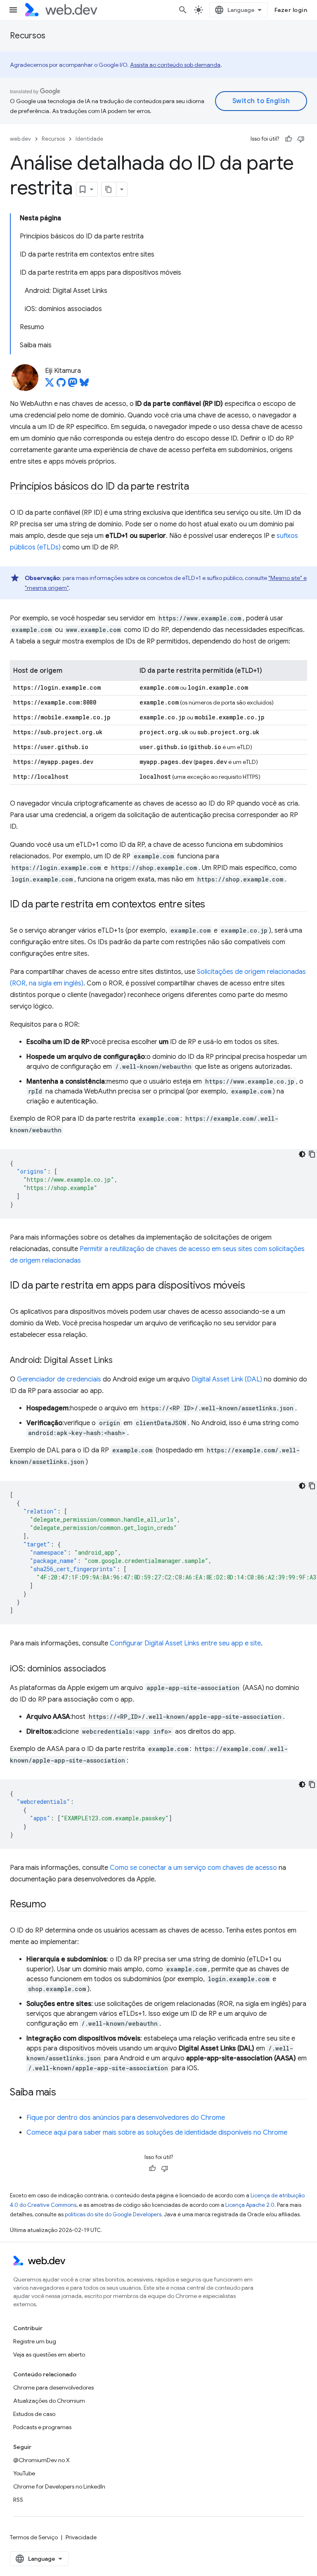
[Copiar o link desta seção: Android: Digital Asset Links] (120, 1361)
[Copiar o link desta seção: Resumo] (54, 1905)
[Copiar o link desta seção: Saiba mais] (64, 2093)
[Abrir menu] (13, 10)
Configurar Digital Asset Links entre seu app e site (185, 1643)
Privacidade (81, 2537)
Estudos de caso (34, 2414)
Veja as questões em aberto (49, 2354)
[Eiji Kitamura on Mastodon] (73, 385)
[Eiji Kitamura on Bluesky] (84, 385)
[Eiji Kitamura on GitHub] (61, 385)
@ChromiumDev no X (41, 2460)
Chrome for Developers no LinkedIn (59, 2486)
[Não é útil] (301, 139)
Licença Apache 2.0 (250, 2205)
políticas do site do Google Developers (113, 2214)
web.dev (20, 139)
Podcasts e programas (42, 2427)
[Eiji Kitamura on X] (50, 385)
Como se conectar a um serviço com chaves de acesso (193, 1868)
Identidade (89, 139)
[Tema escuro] (302, 1154)
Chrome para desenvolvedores (53, 2387)
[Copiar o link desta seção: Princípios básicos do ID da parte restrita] (196, 487)
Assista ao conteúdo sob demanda (175, 65)
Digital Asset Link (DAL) (227, 1379)
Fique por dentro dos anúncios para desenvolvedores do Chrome (126, 2118)
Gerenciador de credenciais (59, 1379)
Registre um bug (35, 2341)
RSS (18, 2500)
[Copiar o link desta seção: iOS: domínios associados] (114, 1669)
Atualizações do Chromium (49, 2401)
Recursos (28, 36)
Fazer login (291, 10)
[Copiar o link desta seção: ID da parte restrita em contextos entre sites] (213, 905)
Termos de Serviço (34, 2537)
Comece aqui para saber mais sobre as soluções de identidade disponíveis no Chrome (157, 2133)
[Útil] (289, 139)
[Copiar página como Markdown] (109, 189)
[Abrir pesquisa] (183, 10)
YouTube (24, 2473)
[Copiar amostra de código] (312, 1154)
